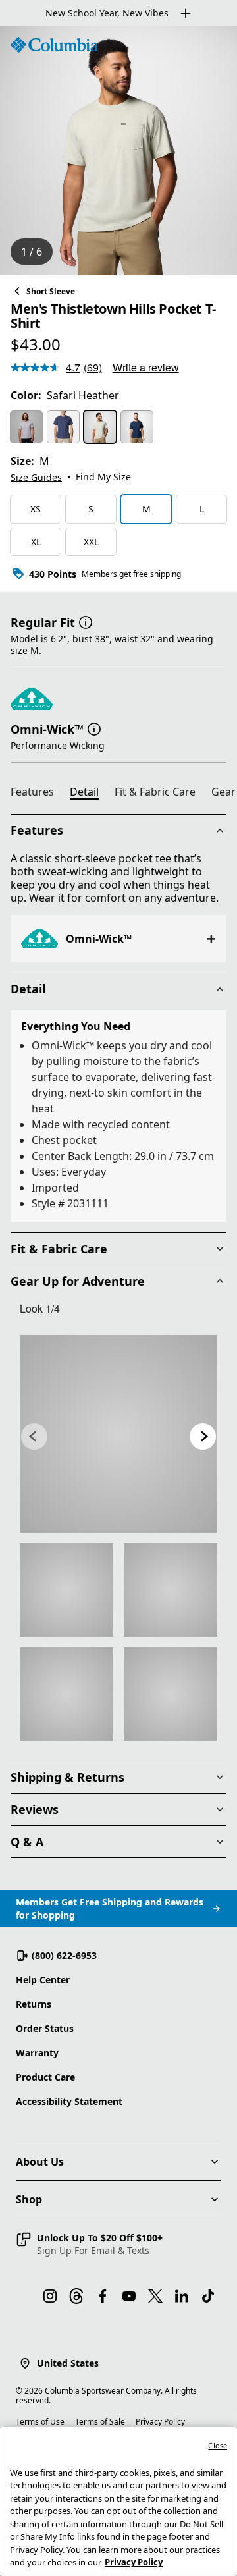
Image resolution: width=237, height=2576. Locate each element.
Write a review (146, 367)
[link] (118, 1434)
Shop (29, 2199)
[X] (155, 2296)
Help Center (43, 1980)
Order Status (45, 2028)
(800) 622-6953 (64, 1955)
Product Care (45, 2077)
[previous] (34, 1437)
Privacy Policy (160, 2422)
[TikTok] (208, 2296)
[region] (118, 151)
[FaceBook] (103, 2296)
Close (218, 2445)
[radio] (26, 427)
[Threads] (76, 2296)
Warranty (37, 2053)
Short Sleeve (51, 291)
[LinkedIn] (182, 2296)
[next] (203, 1437)
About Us (40, 2162)
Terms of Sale (100, 2422)
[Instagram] (50, 2296)
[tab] (38, 794)
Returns (34, 2004)
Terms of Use (40, 2422)
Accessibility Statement (69, 2101)
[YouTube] (129, 2296)
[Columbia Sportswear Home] (54, 45)
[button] (86, 621)
